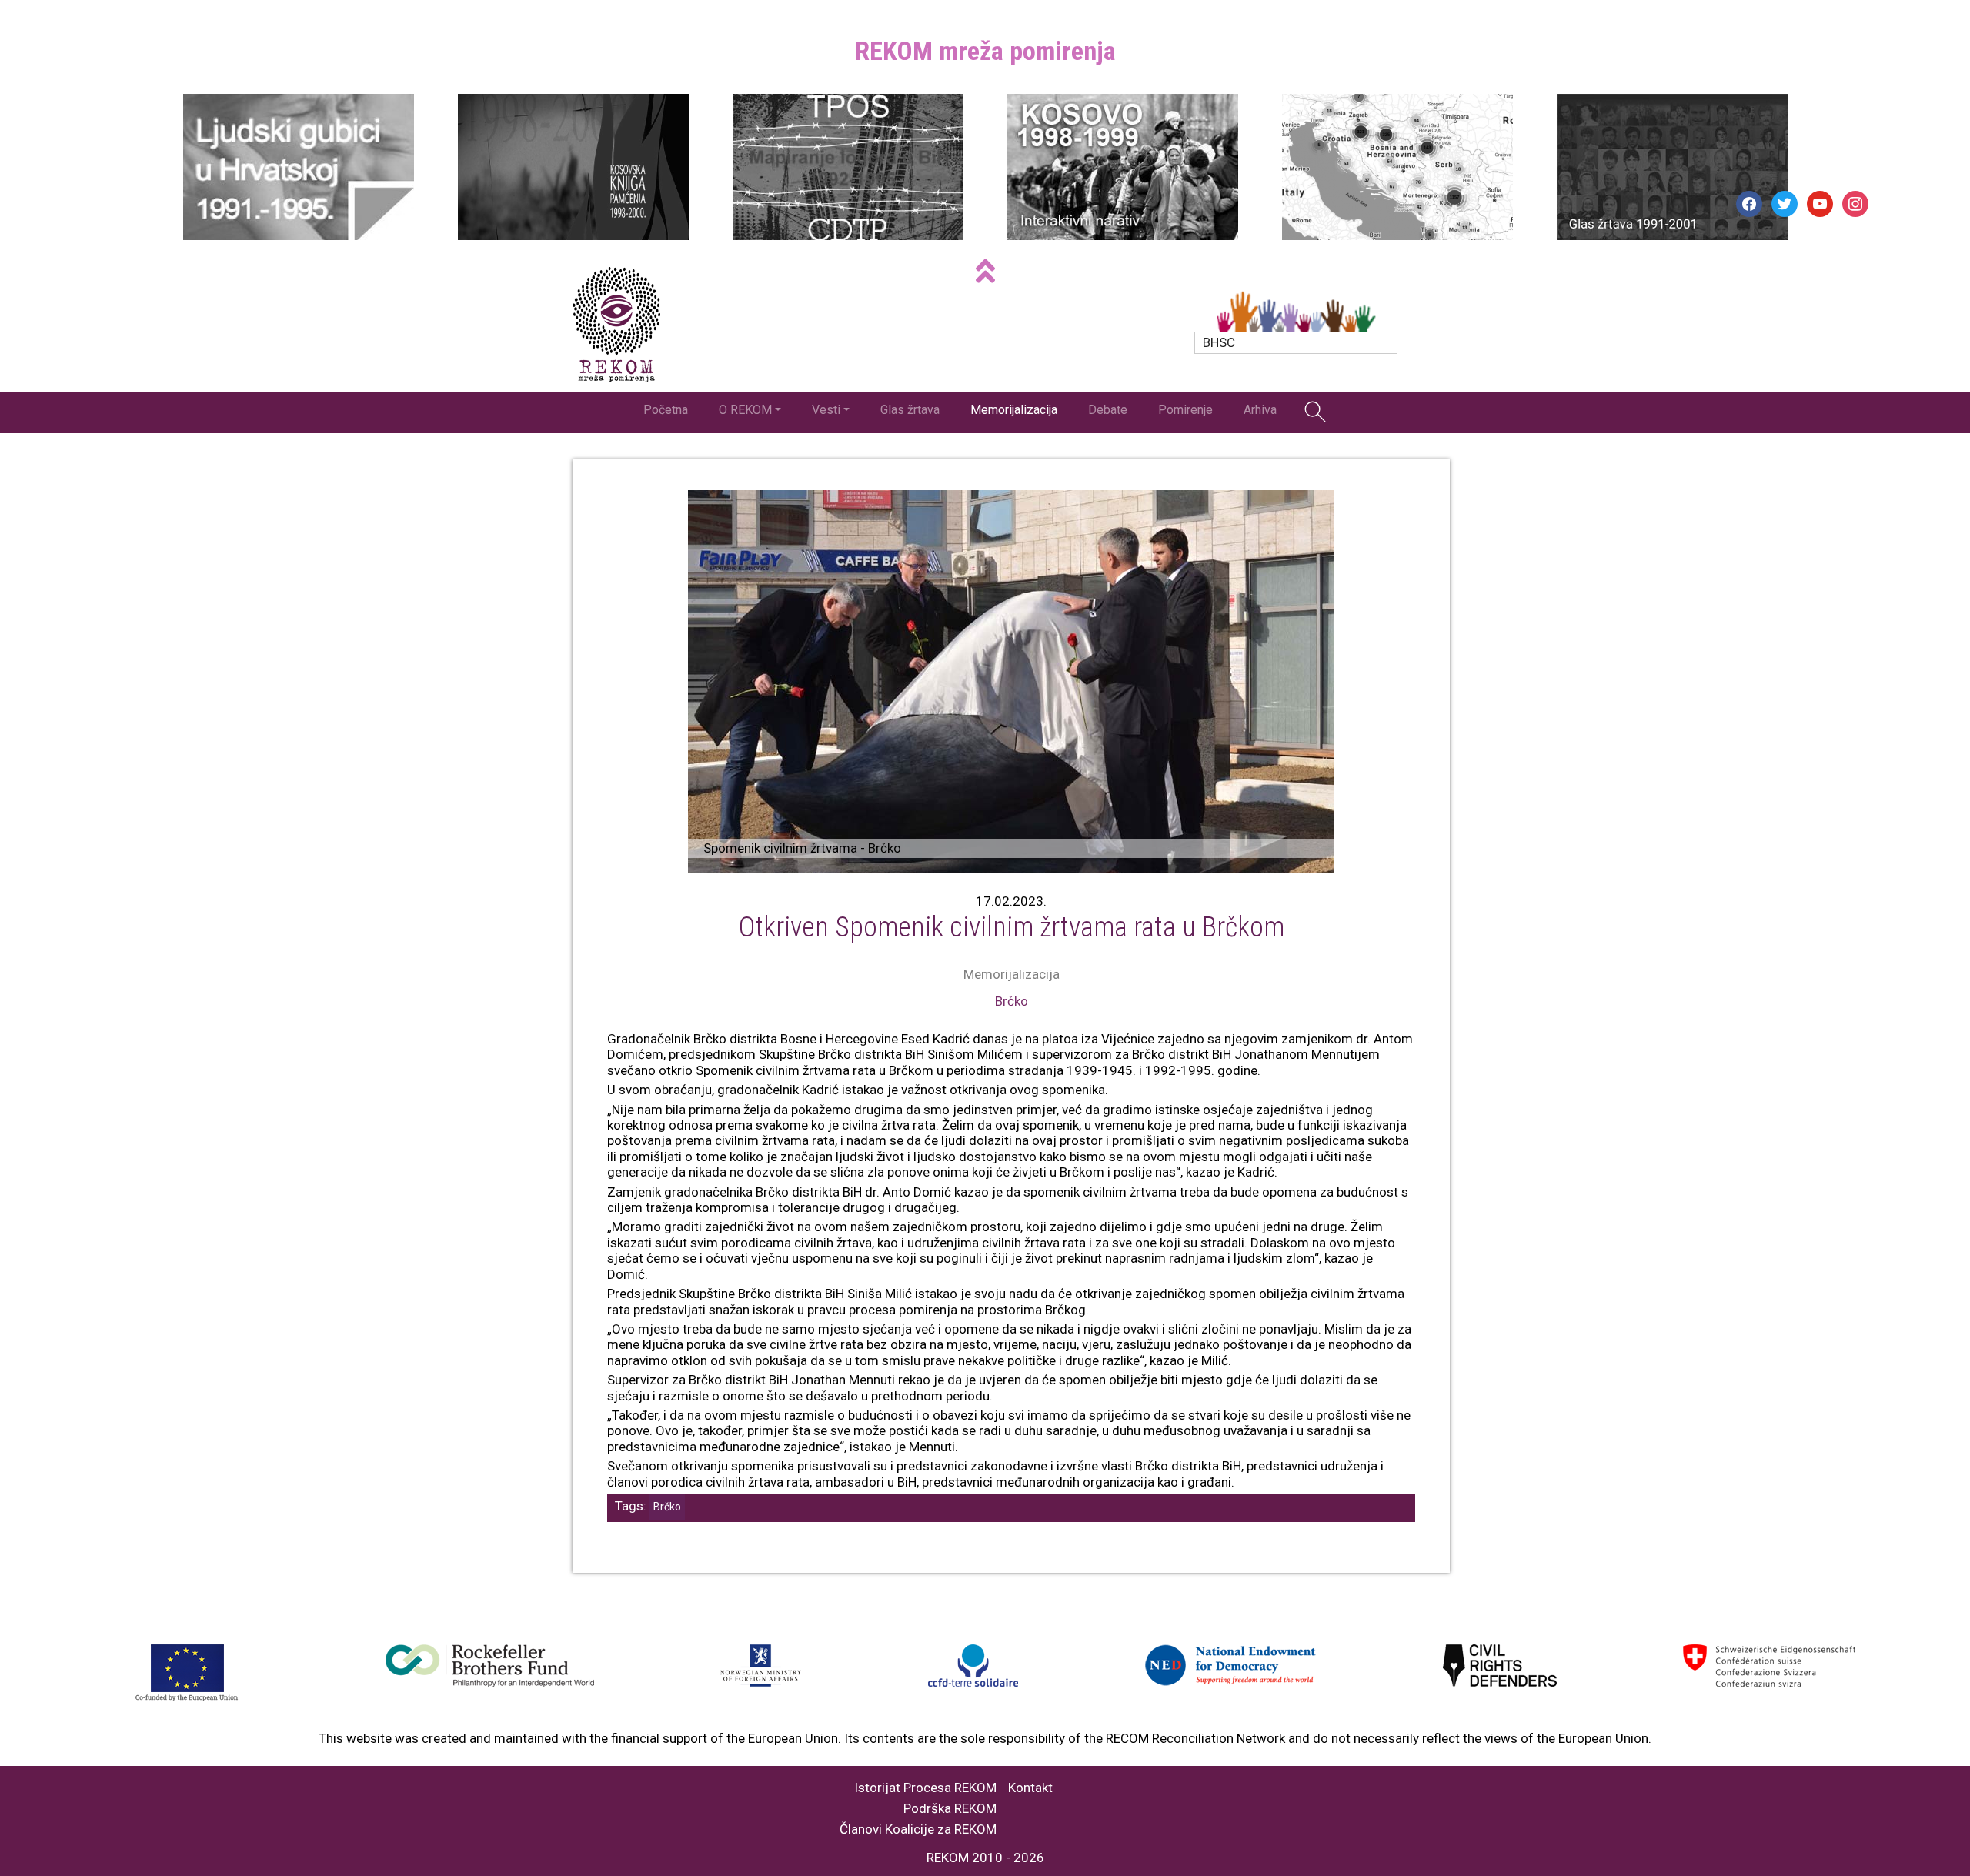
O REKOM (745, 410)
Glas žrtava (910, 410)
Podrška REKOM (950, 1809)
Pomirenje (1185, 410)
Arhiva (1260, 410)
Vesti (826, 410)
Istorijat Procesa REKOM (925, 1788)
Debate (1108, 410)
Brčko (1012, 1001)
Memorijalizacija (1014, 410)
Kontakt (1030, 1788)
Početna (666, 410)
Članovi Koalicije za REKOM (918, 1829)
